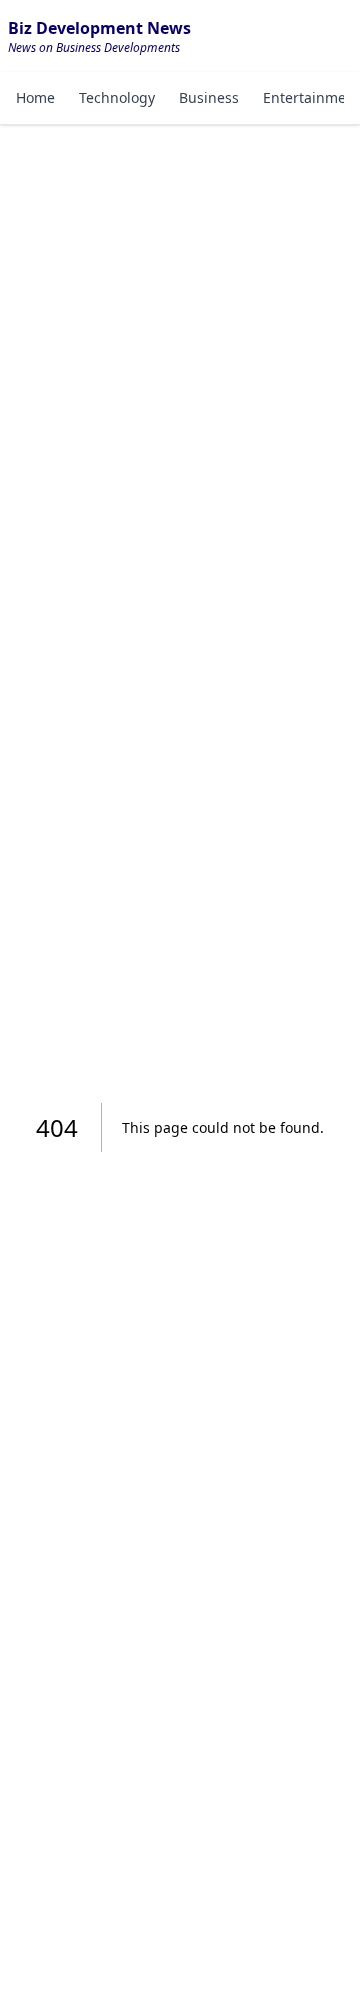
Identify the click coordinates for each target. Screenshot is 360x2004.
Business (209, 97)
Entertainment (311, 97)
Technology (117, 97)
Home (35, 97)
